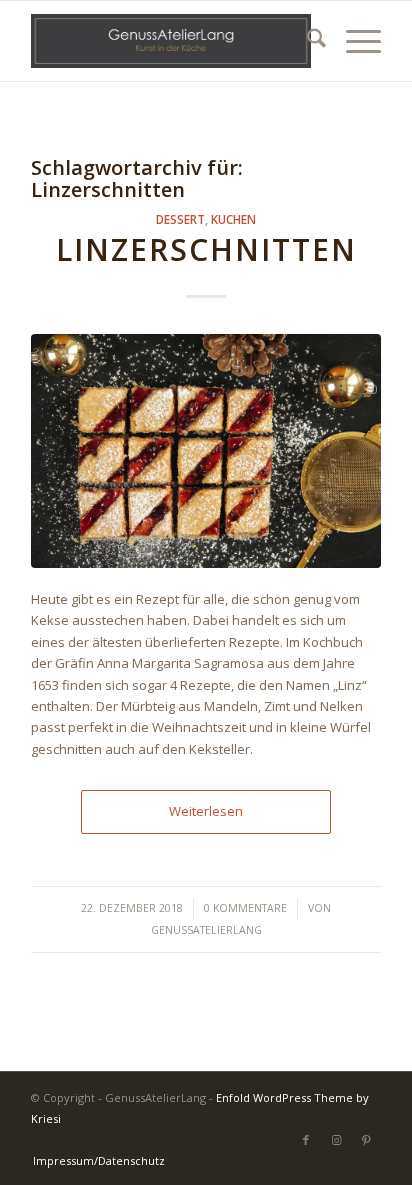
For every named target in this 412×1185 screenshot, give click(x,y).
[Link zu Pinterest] (366, 1140)
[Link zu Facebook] (306, 1140)
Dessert (180, 219)
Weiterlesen (206, 811)
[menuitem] (306, 41)
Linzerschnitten (206, 249)
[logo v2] (171, 41)
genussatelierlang (206, 930)
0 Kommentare (245, 908)
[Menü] (353, 41)
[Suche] (306, 41)
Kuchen (233, 219)
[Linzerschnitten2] (206, 450)
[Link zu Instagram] (336, 1140)
